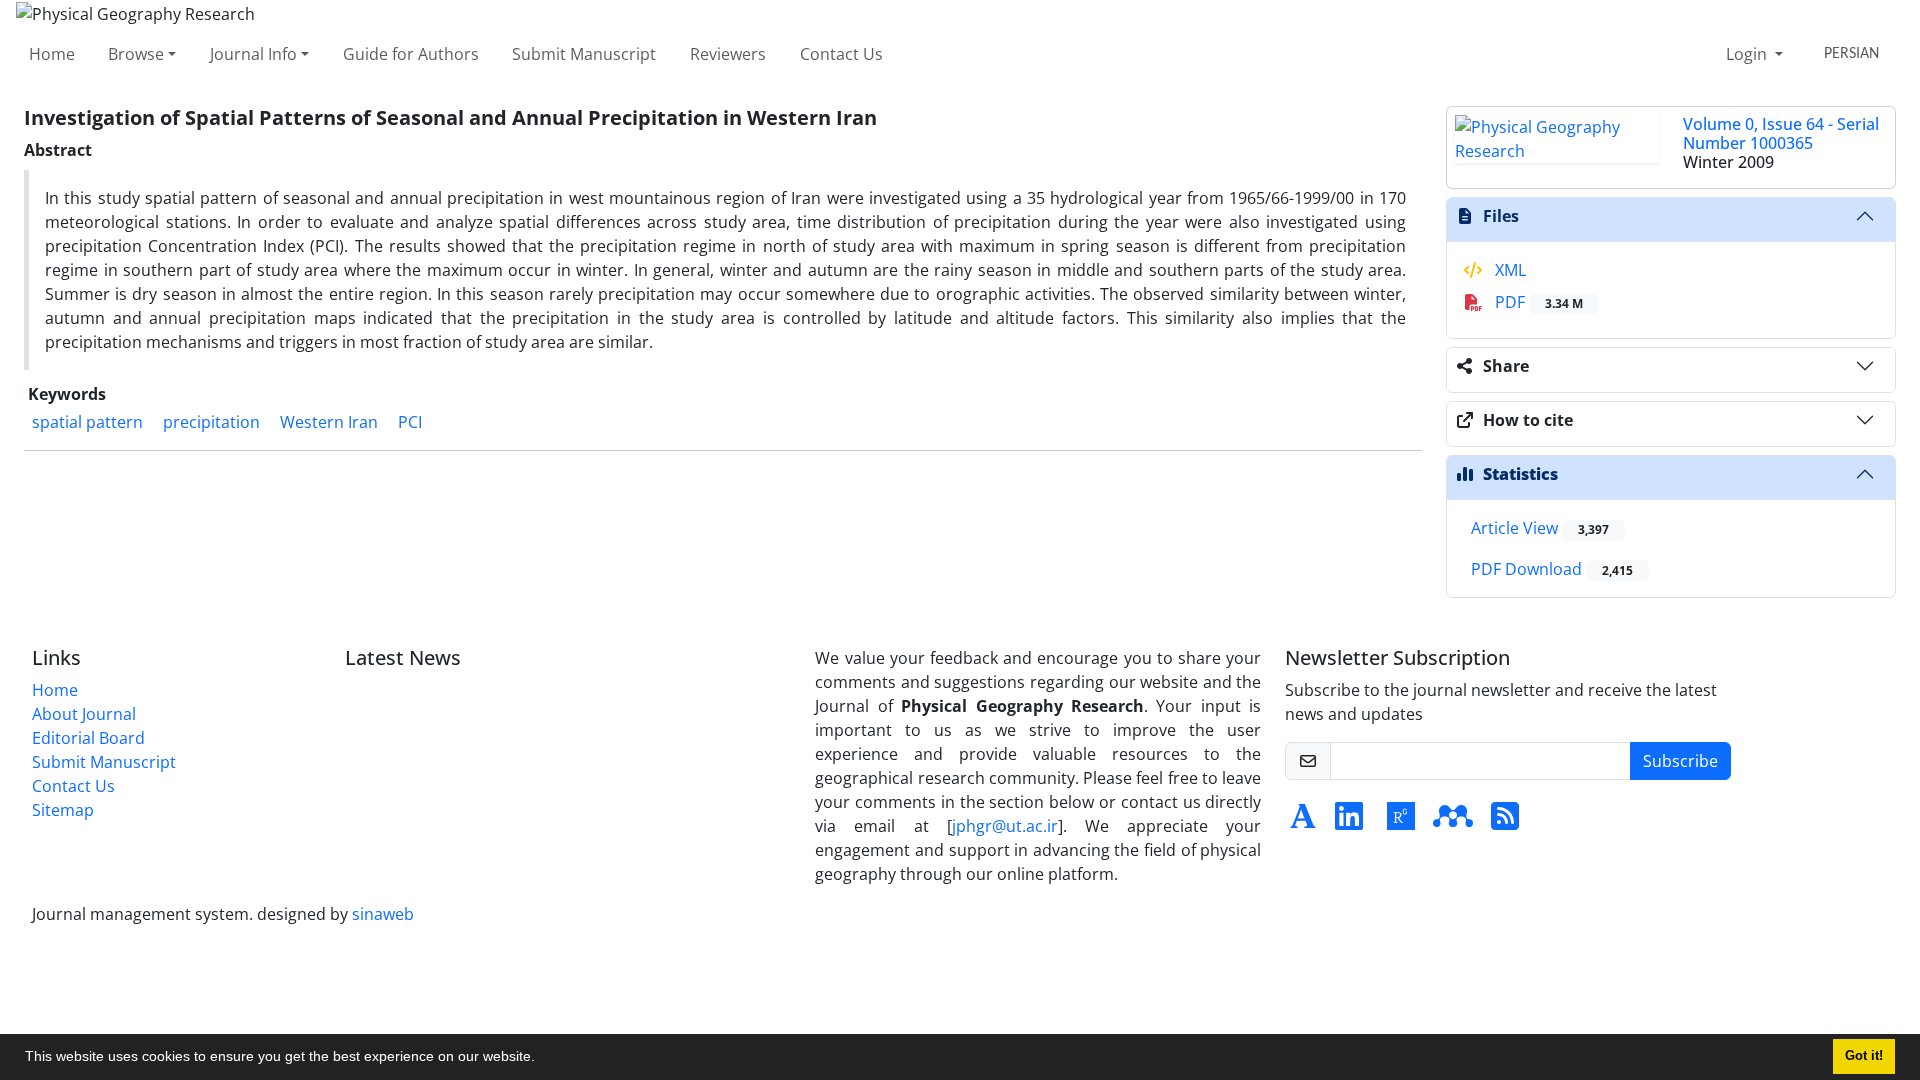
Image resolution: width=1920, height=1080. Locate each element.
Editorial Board (88, 738)
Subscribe (1680, 761)
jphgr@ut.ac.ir (1005, 826)
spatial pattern (87, 422)
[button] (542, 1059)
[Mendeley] (1453, 822)
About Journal (84, 714)
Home (52, 54)
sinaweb (383, 914)
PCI (410, 422)
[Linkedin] (1349, 822)
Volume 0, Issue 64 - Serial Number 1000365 (1781, 133)
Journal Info (253, 54)
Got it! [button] (1864, 1056)
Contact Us (841, 54)
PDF (1537, 302)
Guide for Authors (411, 54)
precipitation (211, 422)
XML (1508, 270)
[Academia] (1303, 822)
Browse (136, 54)
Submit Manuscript (584, 54)
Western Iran (329, 422)
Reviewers (728, 54)
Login (1748, 54)
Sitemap (63, 810)
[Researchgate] (1401, 822)
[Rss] (1505, 822)
